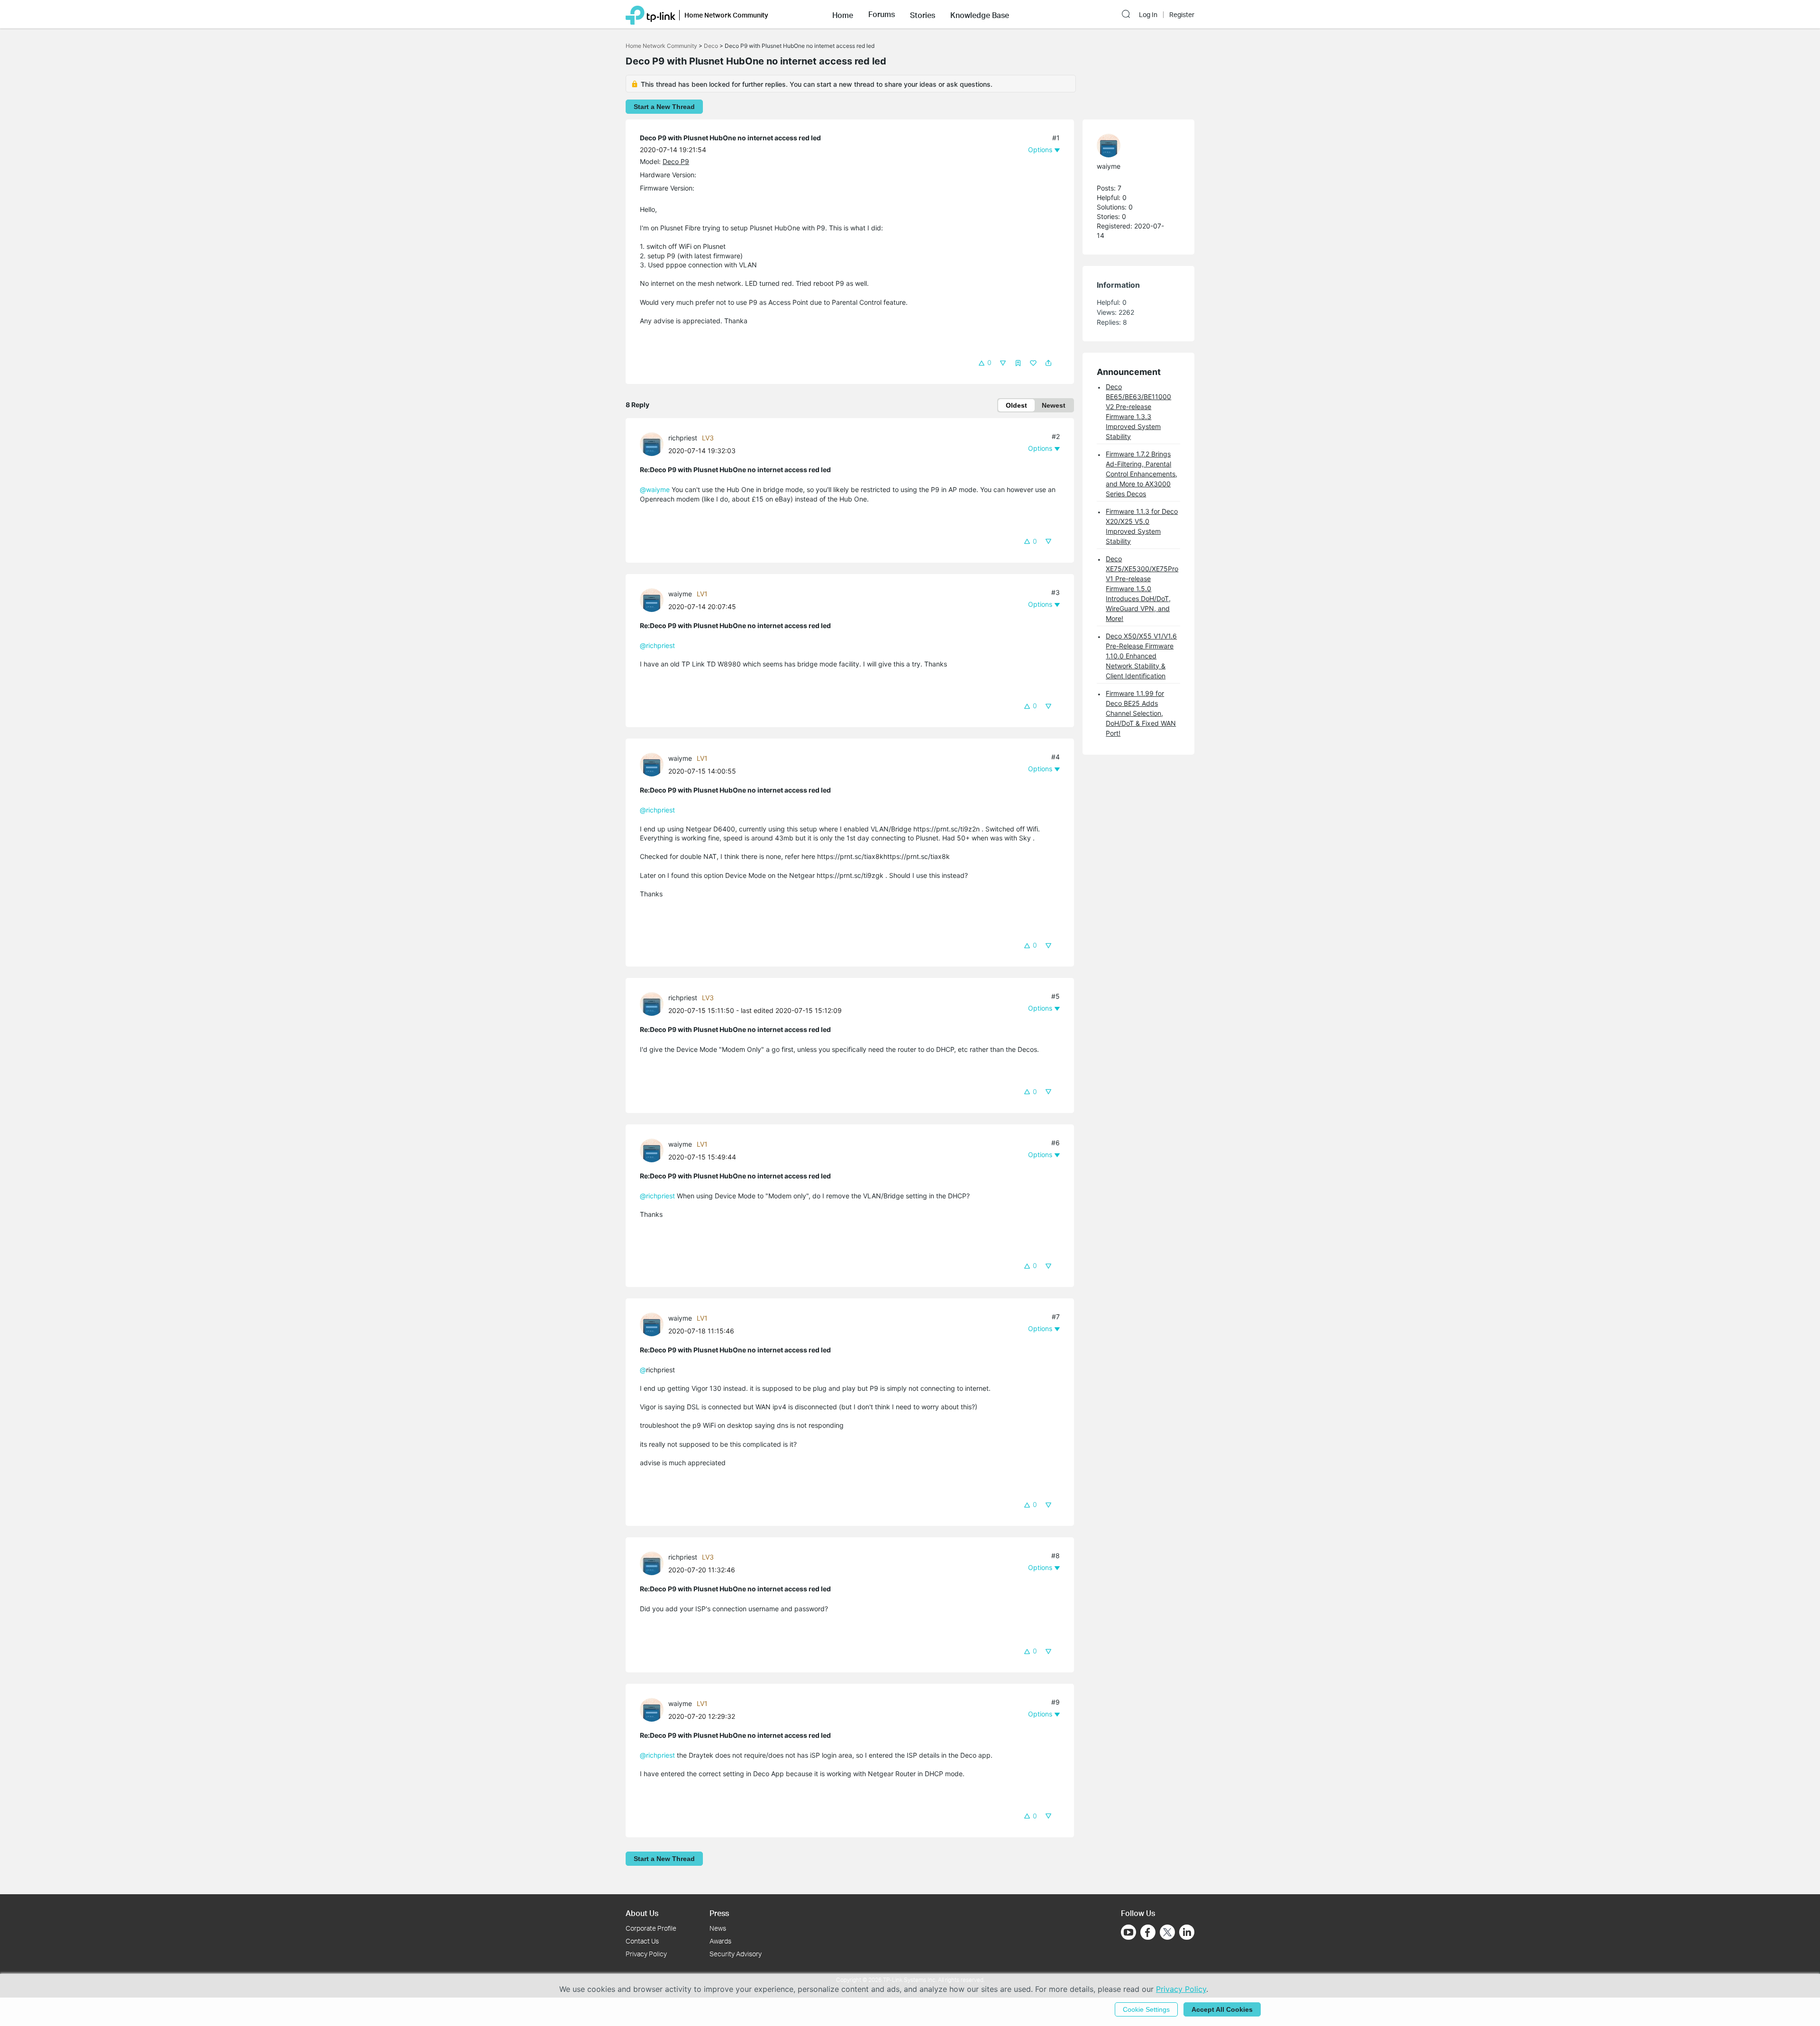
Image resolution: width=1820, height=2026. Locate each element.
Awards (720, 1941)
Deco (711, 46)
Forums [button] (882, 14)
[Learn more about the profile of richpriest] (654, 443)
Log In (1148, 15)
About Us (642, 1913)
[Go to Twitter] (1167, 1933)
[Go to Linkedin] (1187, 1932)
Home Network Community (661, 46)
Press (719, 1913)
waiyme (680, 594)
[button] (843, 14)
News (718, 1928)
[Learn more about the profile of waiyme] (654, 599)
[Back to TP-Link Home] (651, 14)
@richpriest (657, 645)
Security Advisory (736, 1954)
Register (1182, 15)
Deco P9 (676, 161)
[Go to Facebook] (1148, 1932)
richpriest (683, 438)
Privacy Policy (646, 1954)
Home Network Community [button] (726, 15)
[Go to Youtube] (1128, 1932)
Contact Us (642, 1941)
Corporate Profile (651, 1928)
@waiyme (655, 489)
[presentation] (652, 444)
